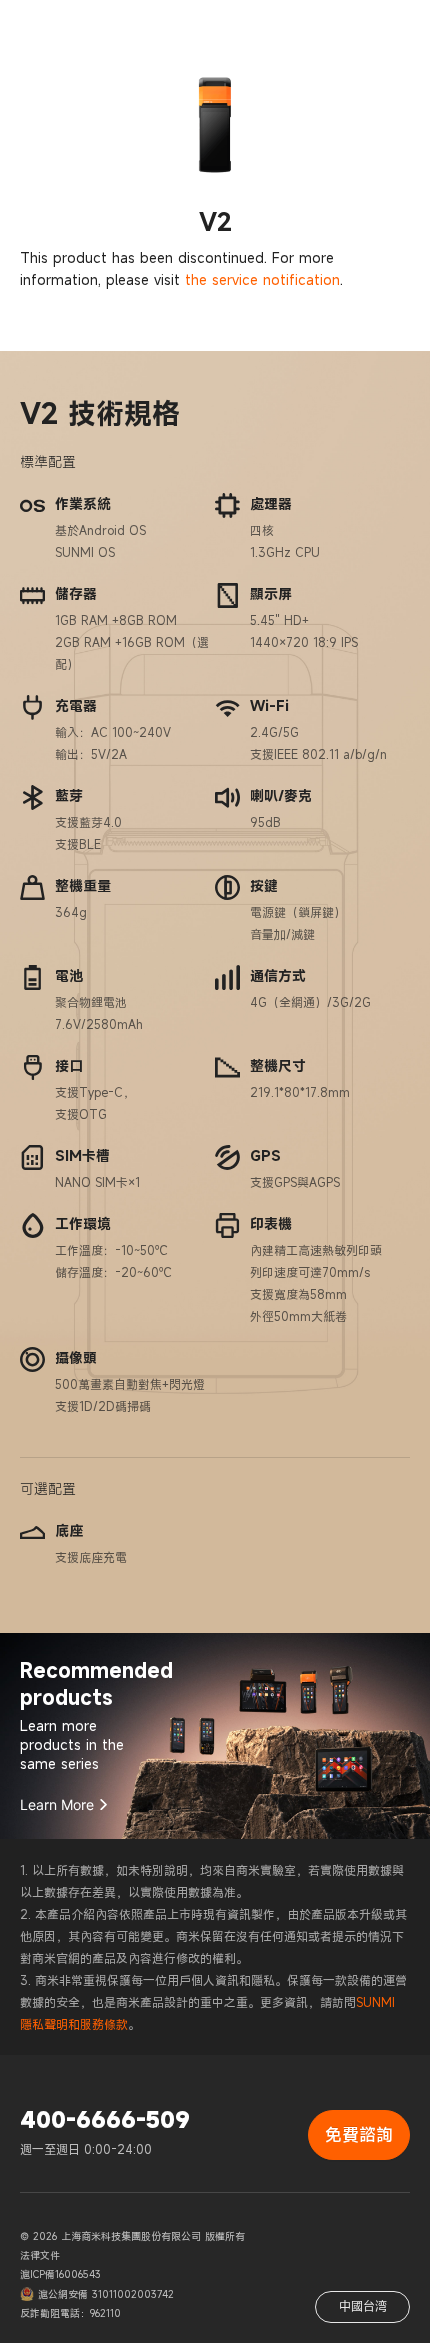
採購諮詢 (369, 74)
